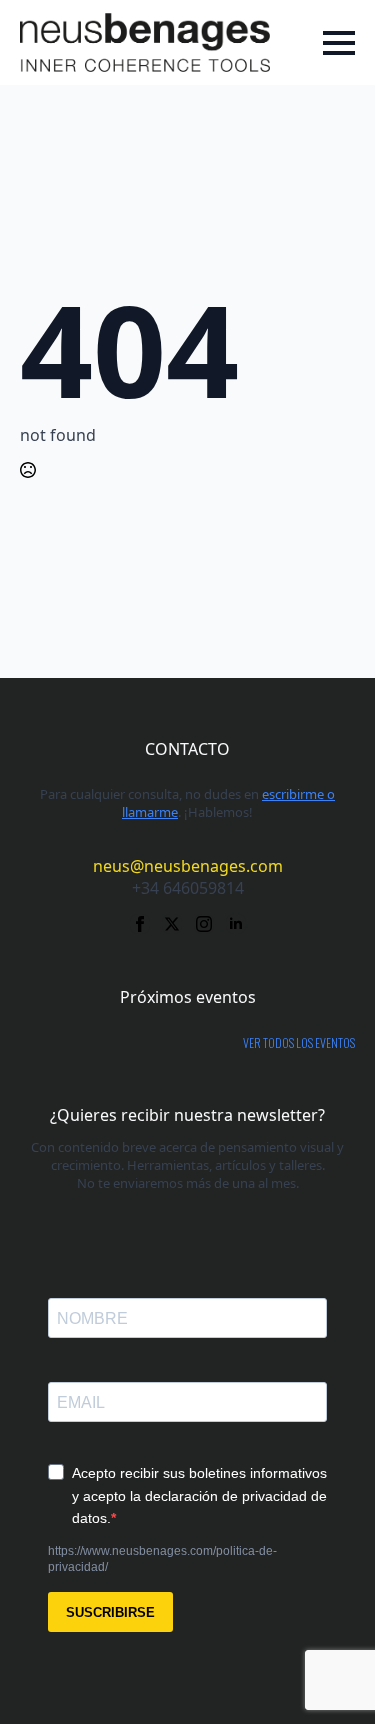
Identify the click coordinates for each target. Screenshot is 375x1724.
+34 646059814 (188, 888)
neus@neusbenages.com (188, 866)
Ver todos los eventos (299, 1043)
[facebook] (140, 924)
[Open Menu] (339, 43)
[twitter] (172, 924)
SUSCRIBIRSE (110, 1612)
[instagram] (204, 924)
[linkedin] (236, 924)
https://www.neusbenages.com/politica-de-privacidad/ (162, 1559)
